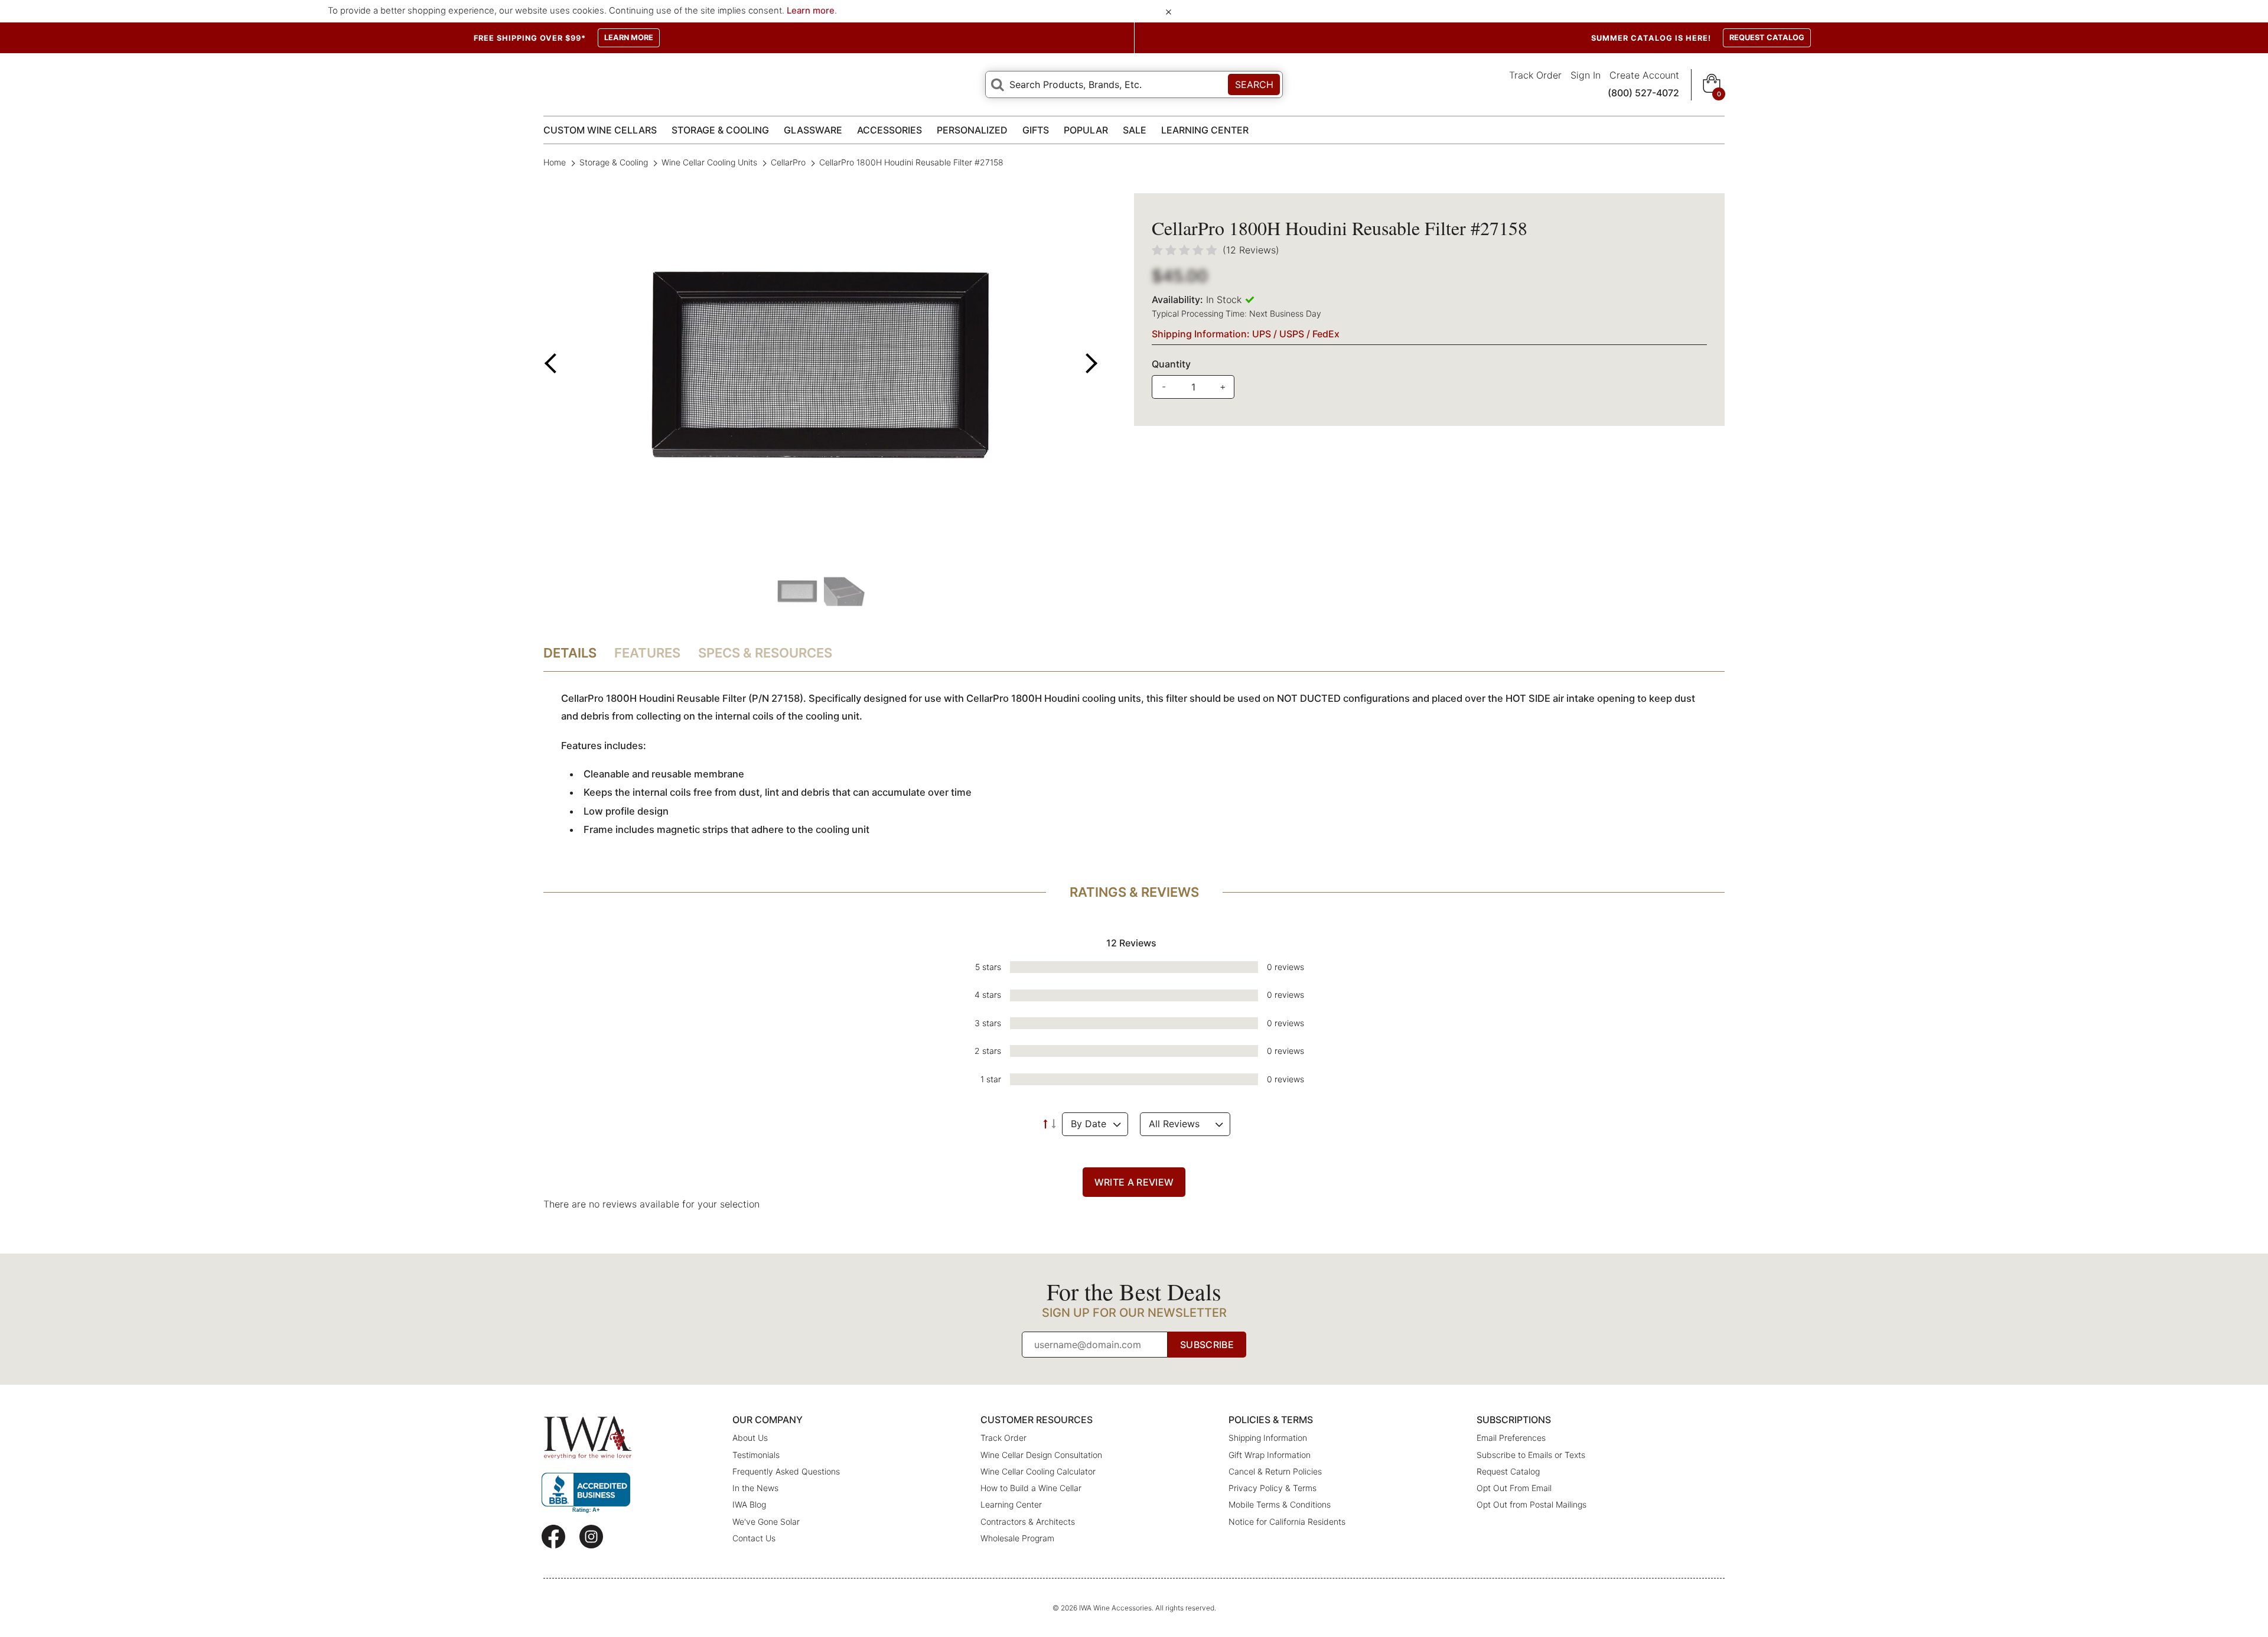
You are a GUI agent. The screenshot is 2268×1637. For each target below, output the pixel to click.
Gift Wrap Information (1270, 1455)
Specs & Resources (765, 653)
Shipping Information (1268, 1438)
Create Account (1644, 75)
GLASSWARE (813, 130)
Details (570, 653)
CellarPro (788, 162)
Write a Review (1134, 1182)
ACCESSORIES (889, 130)
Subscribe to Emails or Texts (1531, 1455)
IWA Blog (749, 1504)
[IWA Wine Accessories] (588, 1438)
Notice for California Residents (1287, 1522)
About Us (750, 1438)
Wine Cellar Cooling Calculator (1038, 1471)
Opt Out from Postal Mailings (1531, 1504)
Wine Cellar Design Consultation (1041, 1455)
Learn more (811, 11)
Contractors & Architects (1028, 1522)
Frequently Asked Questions (786, 1471)
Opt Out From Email (1514, 1488)
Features (647, 653)
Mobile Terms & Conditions (1280, 1504)
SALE (1135, 130)
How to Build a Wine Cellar (1031, 1488)
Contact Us (754, 1538)
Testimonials (756, 1455)
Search (1254, 84)
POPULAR (1086, 130)
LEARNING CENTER (1205, 130)
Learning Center (1011, 1504)
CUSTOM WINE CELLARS (600, 130)
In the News (755, 1488)
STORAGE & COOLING (720, 130)
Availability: (1177, 300)
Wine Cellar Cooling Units (709, 162)
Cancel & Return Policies (1275, 1471)
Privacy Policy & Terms (1273, 1488)
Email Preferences (1511, 1438)
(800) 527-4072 (1643, 93)
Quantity (1171, 364)
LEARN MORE (629, 38)
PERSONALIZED (972, 130)
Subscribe (1207, 1345)
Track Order (1535, 75)
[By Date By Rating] (1095, 1124)
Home (556, 162)
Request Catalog (1508, 1471)
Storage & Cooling (614, 162)
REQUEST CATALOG (1767, 38)
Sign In (1586, 75)
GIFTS (1036, 130)
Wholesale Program (1017, 1538)
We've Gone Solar (766, 1522)
